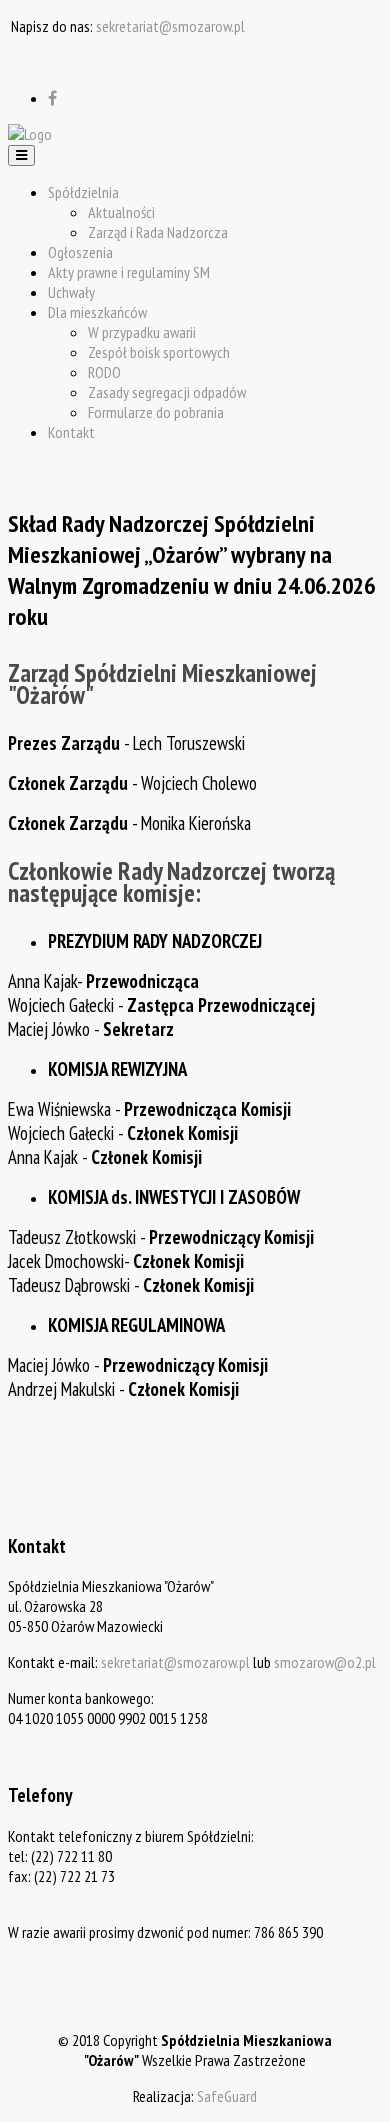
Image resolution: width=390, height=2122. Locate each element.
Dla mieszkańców (97, 312)
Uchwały (71, 292)
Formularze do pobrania (156, 412)
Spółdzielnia (83, 192)
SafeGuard (227, 2096)
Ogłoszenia (80, 252)
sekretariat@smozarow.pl (170, 26)
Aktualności (121, 212)
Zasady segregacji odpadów (167, 392)
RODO (104, 372)
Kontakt (71, 432)
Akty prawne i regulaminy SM (129, 272)
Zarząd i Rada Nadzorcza (158, 232)
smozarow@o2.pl (325, 1662)
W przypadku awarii (142, 332)
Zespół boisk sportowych (159, 352)
